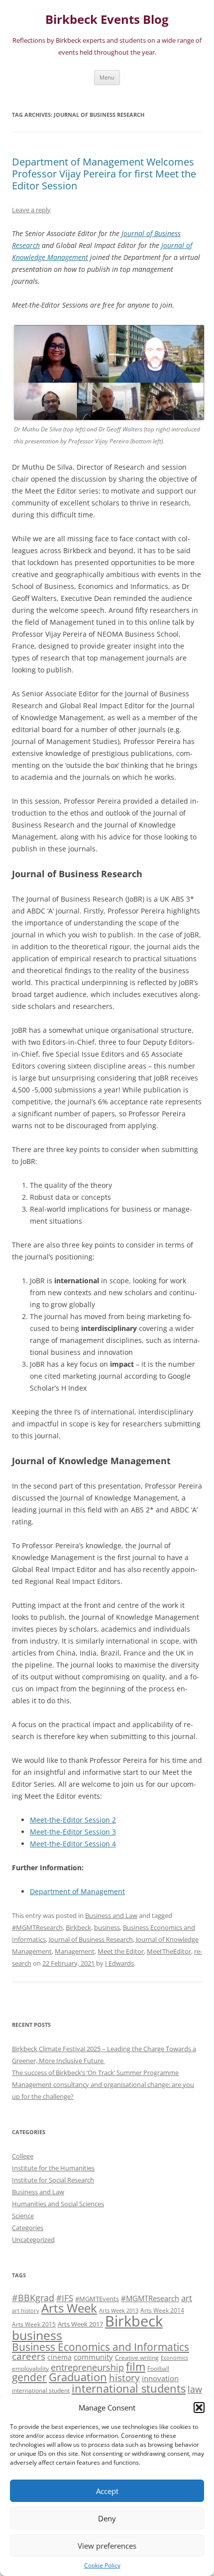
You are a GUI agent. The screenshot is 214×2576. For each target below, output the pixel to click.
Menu (107, 77)
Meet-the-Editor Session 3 (73, 1832)
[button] (199, 2408)
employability (30, 2368)
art (187, 2298)
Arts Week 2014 (162, 2310)
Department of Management (77, 1891)
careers (29, 2356)
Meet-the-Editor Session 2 (73, 1820)
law (195, 2389)
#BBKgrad (33, 2298)
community (93, 2357)
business (107, 1927)
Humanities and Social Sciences (58, 2204)
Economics (174, 2358)
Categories (28, 2228)
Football (158, 2368)
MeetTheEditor (169, 1951)
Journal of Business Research (91, 1939)
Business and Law (111, 1915)
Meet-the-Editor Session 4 (73, 1844)
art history (26, 2311)
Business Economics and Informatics (101, 2347)
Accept (107, 2491)
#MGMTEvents (97, 2299)
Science (23, 2216)
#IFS (65, 2298)
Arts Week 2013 (119, 2311)
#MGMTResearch (37, 1927)
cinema (59, 2357)
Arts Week (69, 2308)
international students (129, 2388)
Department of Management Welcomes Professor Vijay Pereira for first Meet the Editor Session (104, 174)
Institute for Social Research (53, 2180)
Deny (107, 2518)
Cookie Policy (102, 2565)
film (136, 2367)
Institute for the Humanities (53, 2168)
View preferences (107, 2546)
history (124, 2377)
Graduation (78, 2377)
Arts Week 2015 (34, 2324)
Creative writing (137, 2357)
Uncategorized (33, 2240)
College (23, 2156)
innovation (160, 2378)
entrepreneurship (87, 2367)
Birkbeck (78, 1927)
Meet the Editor (121, 1951)
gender (29, 2377)
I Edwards (119, 1963)
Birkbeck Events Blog (107, 20)
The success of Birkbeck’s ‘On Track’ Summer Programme (95, 2073)
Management (75, 1951)
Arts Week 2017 (80, 2324)
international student (41, 2390)
